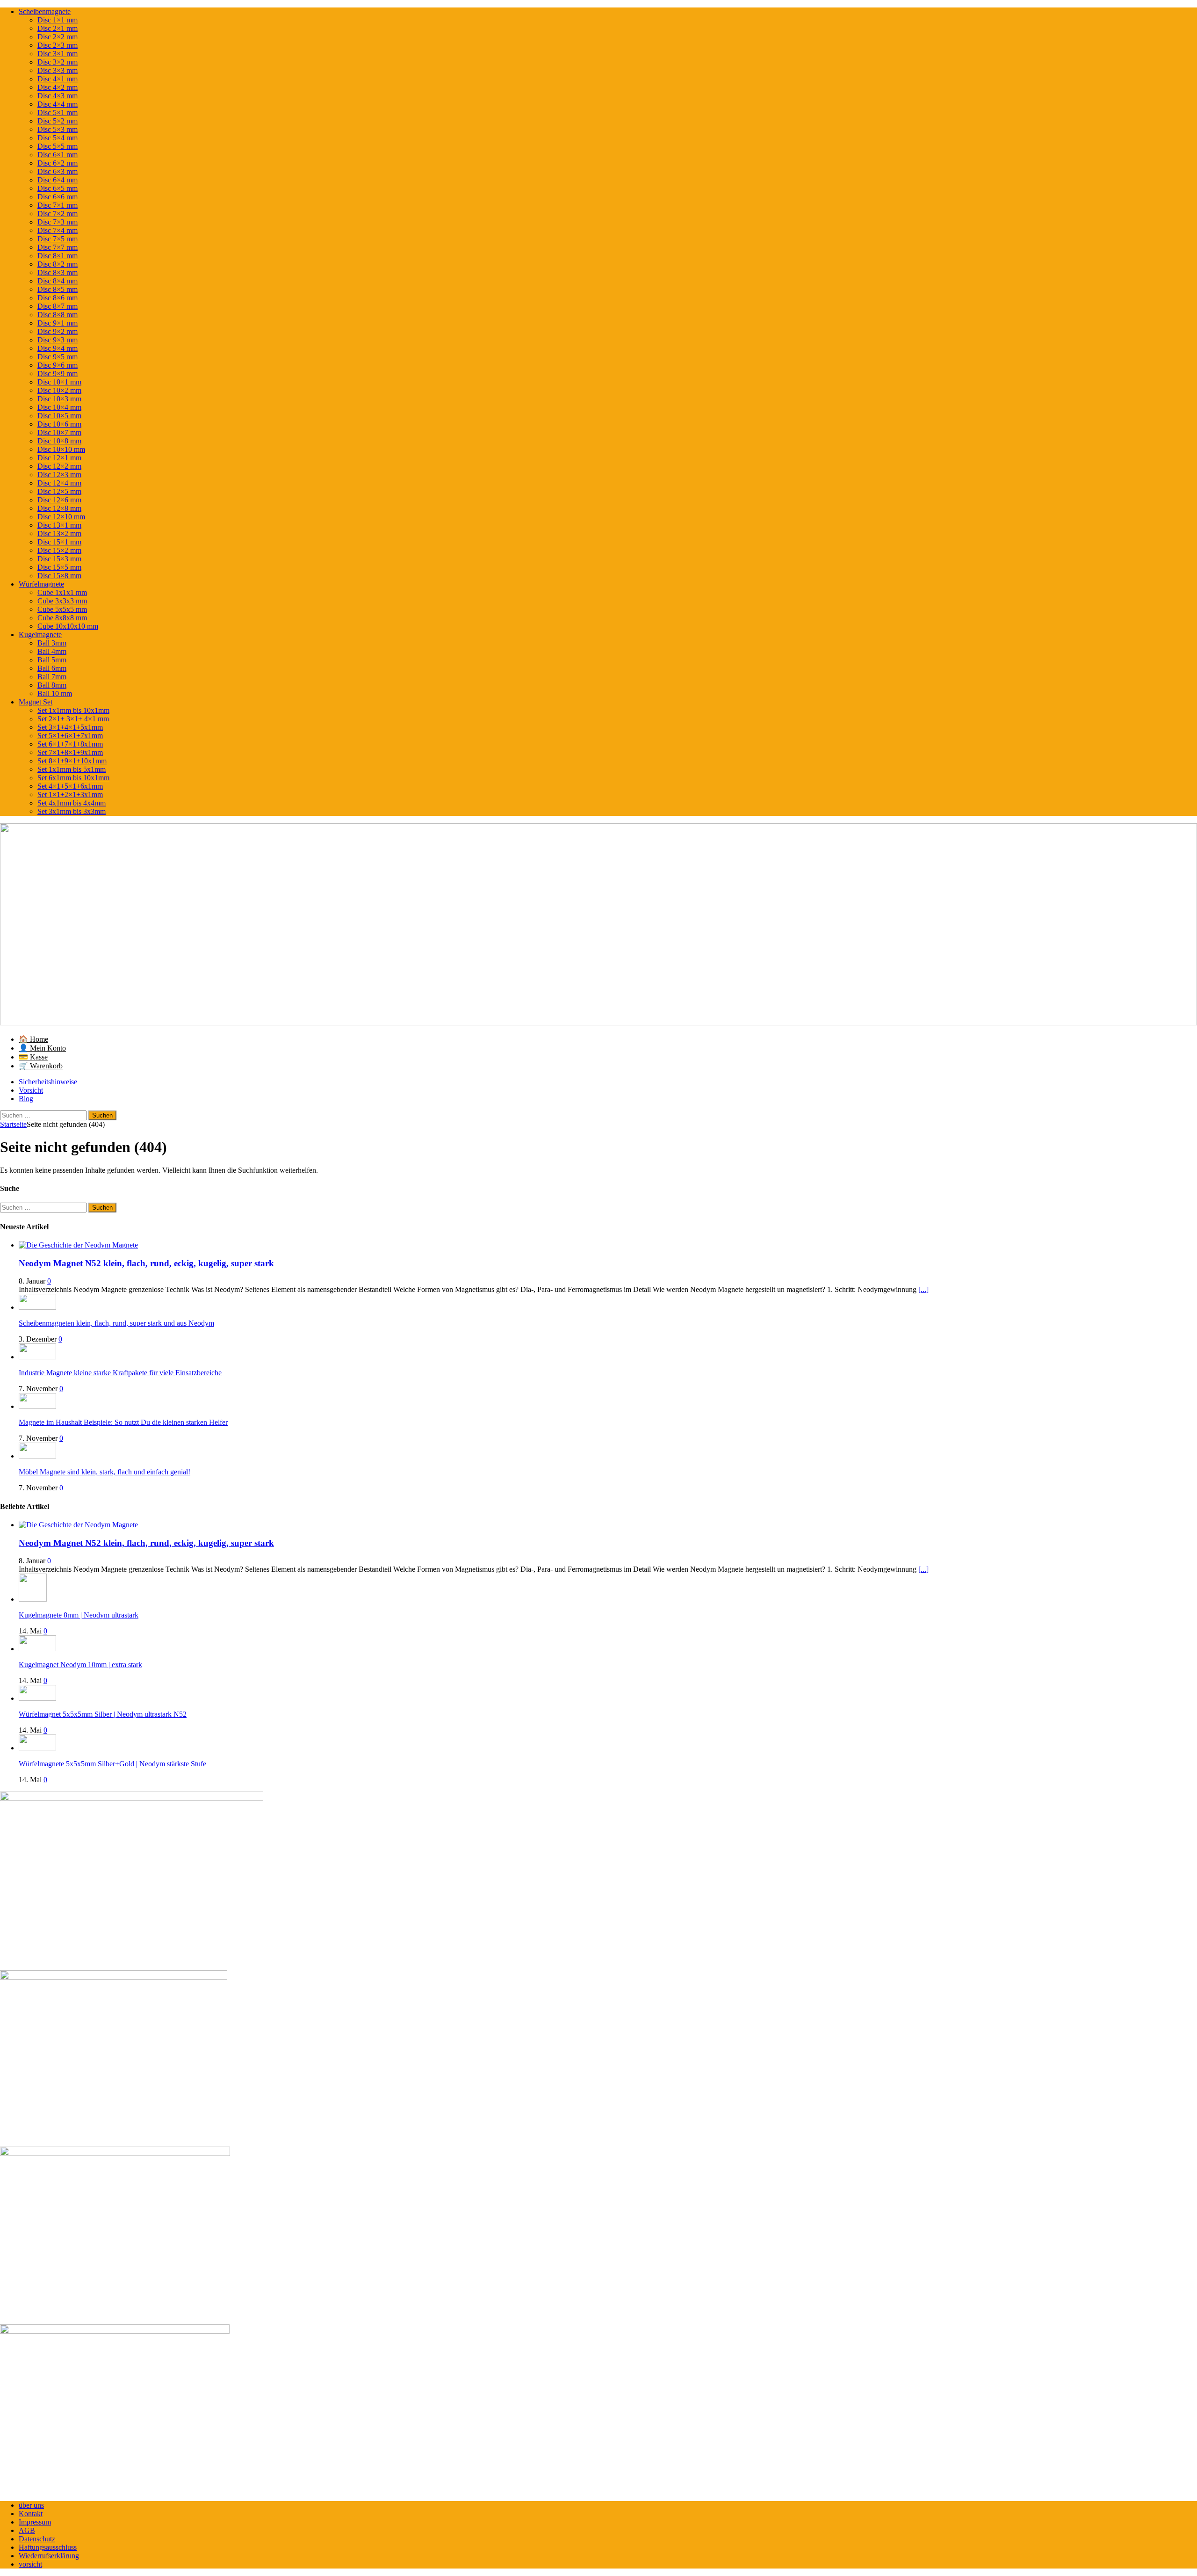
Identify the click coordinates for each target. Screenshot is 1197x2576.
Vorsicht (31, 1090)
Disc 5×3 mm (58, 129)
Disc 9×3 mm (58, 340)
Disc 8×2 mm (58, 264)
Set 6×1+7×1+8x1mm (70, 744)
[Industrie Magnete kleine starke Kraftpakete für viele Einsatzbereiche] (37, 1357)
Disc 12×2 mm (59, 466)
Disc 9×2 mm (58, 331)
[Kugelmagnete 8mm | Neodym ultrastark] (33, 1599)
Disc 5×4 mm (58, 138)
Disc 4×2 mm (58, 87)
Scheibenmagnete (45, 11)
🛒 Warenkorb (41, 1066)
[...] (923, 1289)
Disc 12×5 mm (59, 491)
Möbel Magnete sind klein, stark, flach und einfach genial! (105, 1472)
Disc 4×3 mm (58, 96)
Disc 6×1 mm (58, 155)
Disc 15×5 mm (59, 567)
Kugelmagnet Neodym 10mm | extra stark (80, 1665)
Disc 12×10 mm (61, 517)
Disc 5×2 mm (58, 121)
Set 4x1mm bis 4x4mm (72, 803)
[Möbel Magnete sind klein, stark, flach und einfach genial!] (37, 1456)
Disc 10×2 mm (59, 390)
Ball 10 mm (55, 693)
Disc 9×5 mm (58, 357)
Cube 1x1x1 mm (62, 592)
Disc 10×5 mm (59, 416)
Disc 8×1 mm (58, 256)
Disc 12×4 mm (59, 483)
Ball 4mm (52, 651)
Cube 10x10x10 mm (68, 626)
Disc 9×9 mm (58, 374)
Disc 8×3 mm (58, 272)
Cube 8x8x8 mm (62, 618)
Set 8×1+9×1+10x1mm (72, 761)
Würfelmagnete (41, 584)
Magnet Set (36, 702)
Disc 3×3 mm (58, 70)
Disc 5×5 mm (58, 146)
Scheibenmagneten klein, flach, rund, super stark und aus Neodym (116, 1323)
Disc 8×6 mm (58, 298)
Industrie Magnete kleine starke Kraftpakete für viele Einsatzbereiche (120, 1373)
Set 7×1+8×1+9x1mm (70, 752)
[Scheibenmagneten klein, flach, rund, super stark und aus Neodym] (37, 1307)
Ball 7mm (52, 677)
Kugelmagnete (40, 635)
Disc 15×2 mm (59, 550)
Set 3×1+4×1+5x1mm (70, 727)
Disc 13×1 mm (59, 525)
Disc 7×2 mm (58, 214)
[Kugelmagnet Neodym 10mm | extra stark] (37, 1649)
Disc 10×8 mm (59, 441)
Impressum (35, 2522)
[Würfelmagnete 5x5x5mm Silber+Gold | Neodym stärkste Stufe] (37, 1748)
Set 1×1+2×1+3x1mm (70, 795)
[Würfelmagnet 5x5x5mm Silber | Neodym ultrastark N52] (37, 1698)
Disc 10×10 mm (61, 449)
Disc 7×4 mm (58, 230)
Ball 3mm (52, 643)
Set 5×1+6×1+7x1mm (70, 736)
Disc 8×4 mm (58, 281)
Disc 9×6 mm (58, 365)
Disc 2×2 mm (58, 37)
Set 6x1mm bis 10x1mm (73, 778)
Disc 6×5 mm (58, 188)
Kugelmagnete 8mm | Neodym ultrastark (79, 1615)
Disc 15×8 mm (59, 576)
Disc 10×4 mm (59, 407)
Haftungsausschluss (48, 2547)
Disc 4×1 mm (58, 79)
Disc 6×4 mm (58, 180)
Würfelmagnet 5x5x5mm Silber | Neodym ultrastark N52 (103, 1714)
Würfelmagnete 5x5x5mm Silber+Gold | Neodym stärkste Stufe (112, 1764)
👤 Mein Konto (42, 1048)
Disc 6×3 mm (58, 171)
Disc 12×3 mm (59, 475)
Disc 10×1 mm (59, 382)
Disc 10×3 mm (59, 399)
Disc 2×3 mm (58, 45)
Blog (26, 1099)
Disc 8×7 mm (58, 306)
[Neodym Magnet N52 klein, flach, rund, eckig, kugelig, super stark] (78, 1245)
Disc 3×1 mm (58, 54)
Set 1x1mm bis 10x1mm (73, 710)
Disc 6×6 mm (58, 197)
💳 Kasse (33, 1057)
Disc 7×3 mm (58, 222)
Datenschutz (37, 2539)
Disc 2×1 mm (58, 28)
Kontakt (31, 2514)
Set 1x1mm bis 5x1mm (72, 769)
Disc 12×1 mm (59, 458)
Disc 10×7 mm (59, 432)
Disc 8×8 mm (58, 315)
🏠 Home (33, 1039)
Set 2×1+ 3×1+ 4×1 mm (73, 719)
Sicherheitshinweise (48, 1082)
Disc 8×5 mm (58, 289)
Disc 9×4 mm (58, 348)
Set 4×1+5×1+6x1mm (70, 786)
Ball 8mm (52, 685)
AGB (27, 2530)
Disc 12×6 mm (59, 500)
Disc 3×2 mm (58, 62)
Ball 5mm (52, 660)
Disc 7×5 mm (58, 239)
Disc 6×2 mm (58, 163)
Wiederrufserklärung (49, 2556)
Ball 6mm (52, 668)
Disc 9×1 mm (58, 323)
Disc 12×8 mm (59, 508)
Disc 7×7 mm (58, 247)
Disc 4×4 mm (58, 104)
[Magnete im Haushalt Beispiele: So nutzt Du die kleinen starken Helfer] (37, 1406)
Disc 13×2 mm (59, 533)
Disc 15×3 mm (59, 559)
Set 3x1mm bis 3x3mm (72, 811)
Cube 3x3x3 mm (62, 601)
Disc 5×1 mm (58, 112)
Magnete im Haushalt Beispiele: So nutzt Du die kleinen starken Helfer (123, 1422)
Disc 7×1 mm (58, 205)
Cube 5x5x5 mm (62, 609)
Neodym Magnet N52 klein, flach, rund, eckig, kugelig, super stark (146, 1263)
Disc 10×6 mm (59, 424)
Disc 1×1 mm (58, 20)
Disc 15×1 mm (59, 542)
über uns (31, 2505)
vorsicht (30, 2564)
